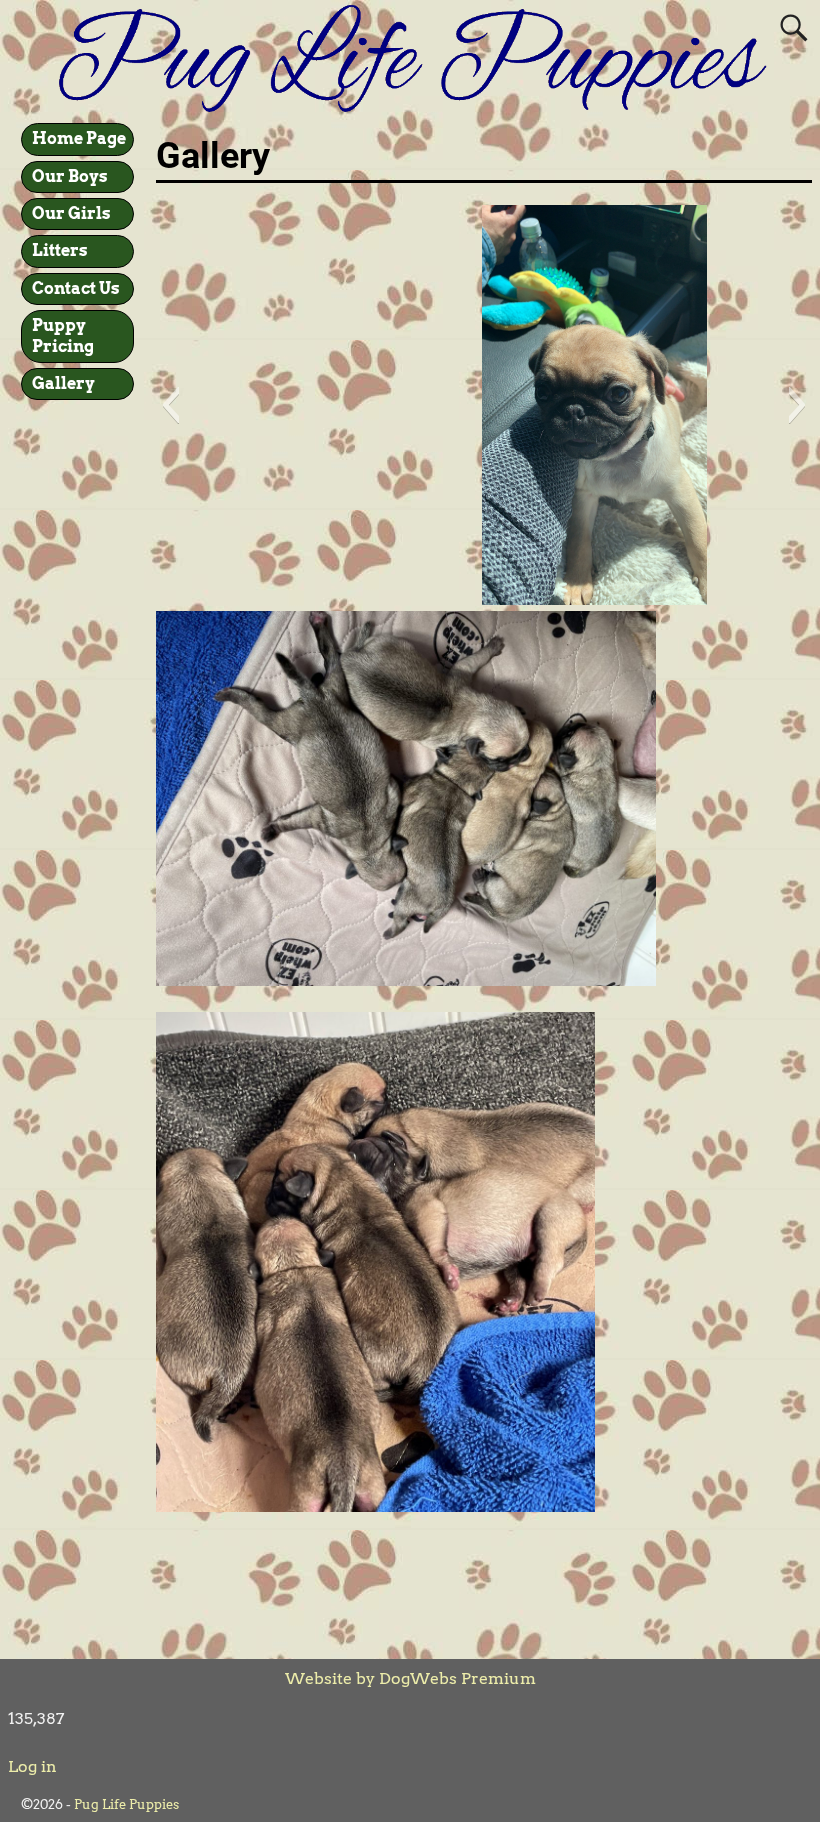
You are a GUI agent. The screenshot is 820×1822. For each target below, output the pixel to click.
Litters (60, 250)
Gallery (63, 383)
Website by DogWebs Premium (410, 1678)
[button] (170, 405)
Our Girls (71, 213)
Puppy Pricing (63, 335)
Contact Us (76, 288)
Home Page (79, 138)
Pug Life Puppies (126, 1804)
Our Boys (70, 176)
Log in (32, 1766)
